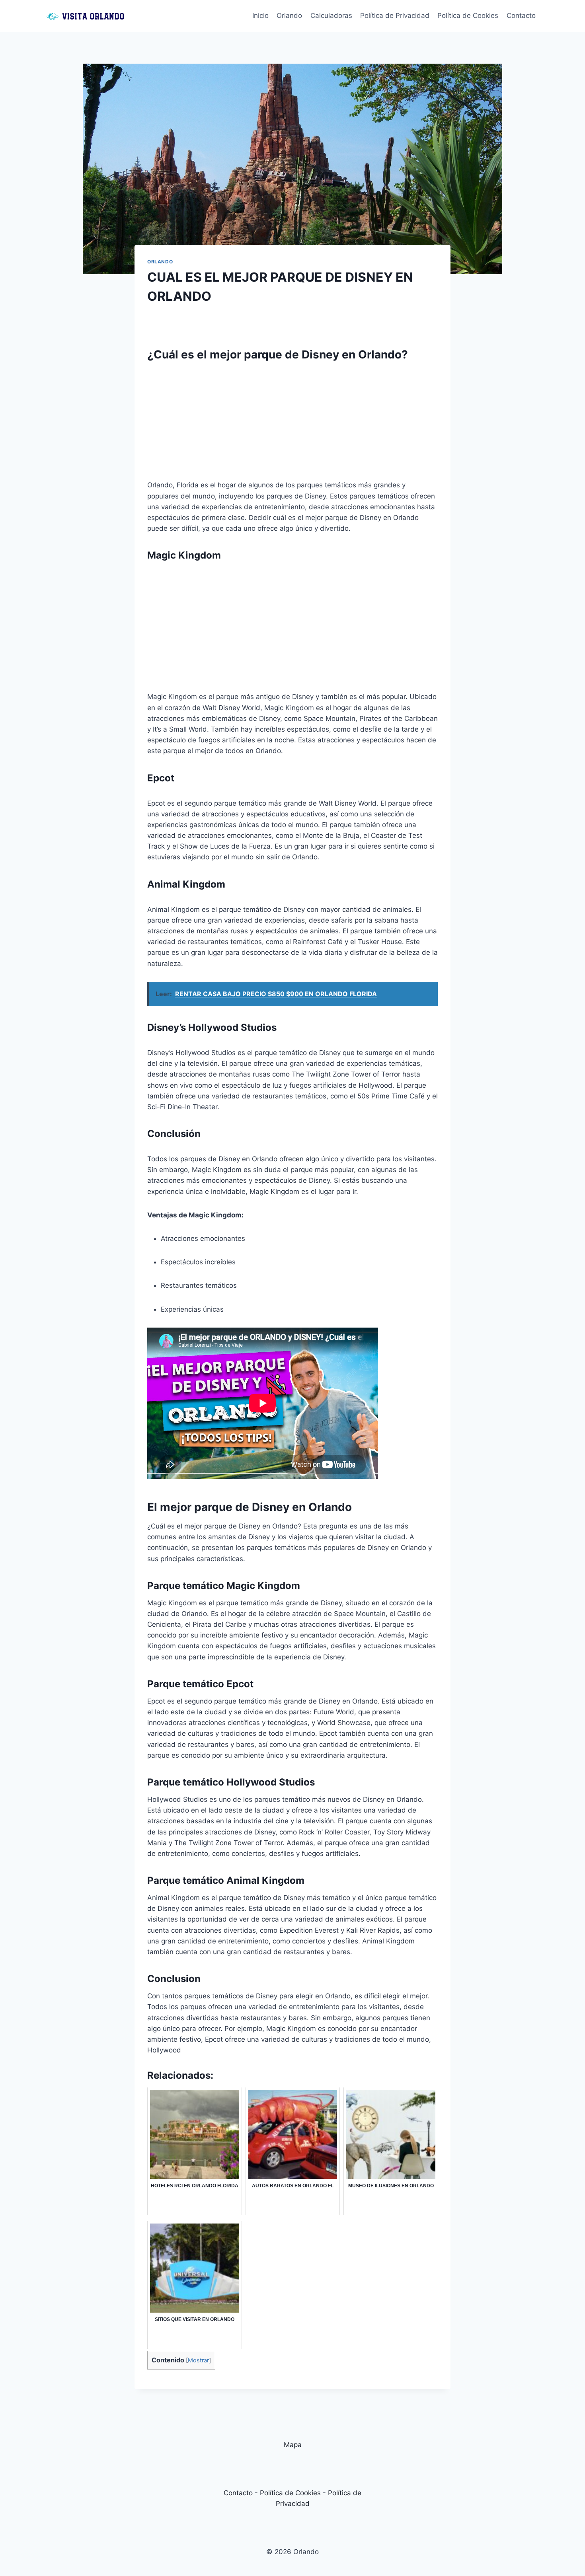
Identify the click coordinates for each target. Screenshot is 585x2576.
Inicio (260, 16)
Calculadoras (331, 16)
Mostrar (198, 2360)
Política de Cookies (468, 16)
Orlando (289, 16)
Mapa (293, 2445)
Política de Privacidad (395, 16)
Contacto (521, 16)
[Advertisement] (292, 424)
